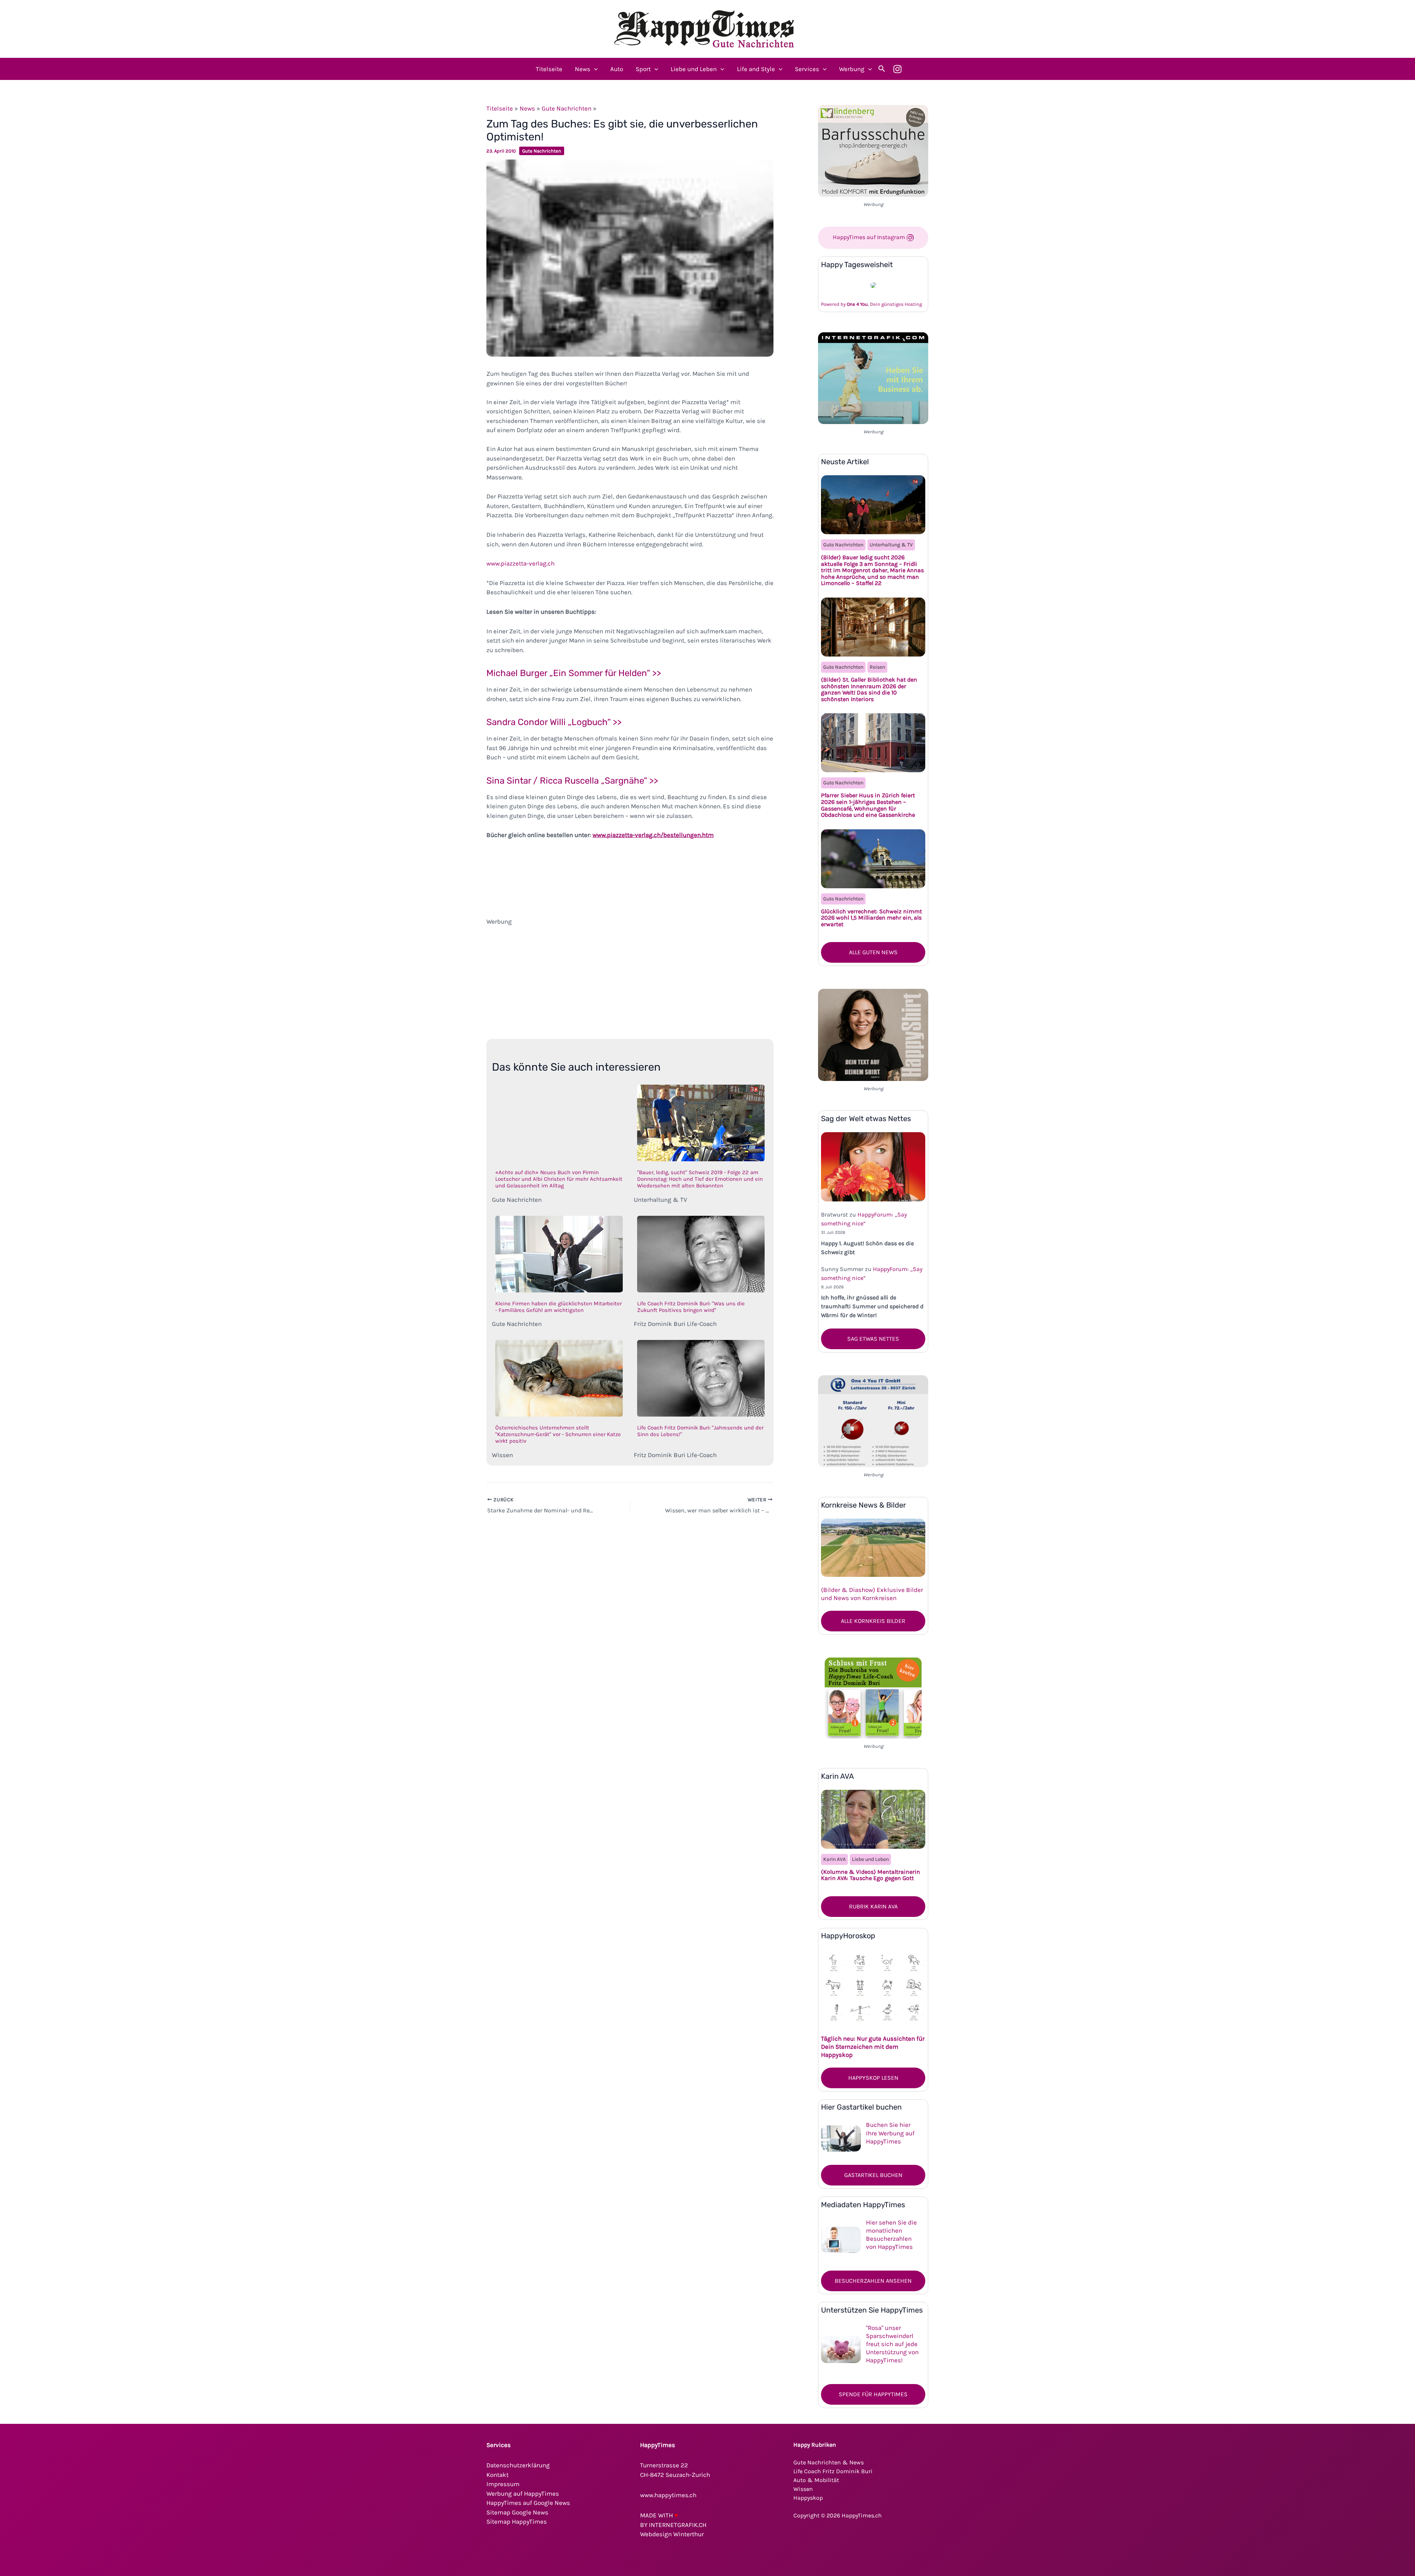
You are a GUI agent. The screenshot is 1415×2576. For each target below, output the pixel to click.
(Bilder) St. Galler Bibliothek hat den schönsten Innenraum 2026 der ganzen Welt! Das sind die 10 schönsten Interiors (869, 689)
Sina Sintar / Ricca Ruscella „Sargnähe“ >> (572, 781)
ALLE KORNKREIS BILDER (873, 1621)
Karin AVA (834, 1859)
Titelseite (549, 69)
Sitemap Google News (517, 2512)
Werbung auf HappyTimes (523, 2493)
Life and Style (756, 69)
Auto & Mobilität (816, 2480)
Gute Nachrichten (567, 108)
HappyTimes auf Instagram (870, 237)
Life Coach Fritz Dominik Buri (833, 2471)
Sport (643, 69)
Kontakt (497, 2475)
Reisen (877, 667)
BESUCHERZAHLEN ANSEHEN (873, 2281)
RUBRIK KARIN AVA (873, 1906)
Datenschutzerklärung (518, 2465)
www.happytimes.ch (668, 2495)
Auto (617, 69)
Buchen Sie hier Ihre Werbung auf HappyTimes (890, 2133)
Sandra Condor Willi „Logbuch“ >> (554, 722)
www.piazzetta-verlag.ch (520, 563)
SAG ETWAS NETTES (873, 1339)
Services (807, 69)
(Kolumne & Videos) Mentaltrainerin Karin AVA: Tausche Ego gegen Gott (871, 1875)
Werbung (852, 69)
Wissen (803, 2489)
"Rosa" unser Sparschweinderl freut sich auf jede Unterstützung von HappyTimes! (892, 2344)
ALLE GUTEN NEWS (873, 952)
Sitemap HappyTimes (517, 2521)
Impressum (503, 2484)
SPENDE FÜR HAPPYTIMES (873, 2394)
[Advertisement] (630, 978)
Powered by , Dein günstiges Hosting (871, 304)
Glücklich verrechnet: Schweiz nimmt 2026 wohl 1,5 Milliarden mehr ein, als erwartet (871, 918)
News (583, 69)
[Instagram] (897, 69)
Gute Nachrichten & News (829, 2462)
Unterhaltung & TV (891, 545)
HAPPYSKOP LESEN (873, 2078)
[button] (594, 69)
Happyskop (808, 2498)
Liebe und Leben (694, 69)
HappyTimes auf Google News (528, 2503)
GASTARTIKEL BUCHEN (873, 2175)
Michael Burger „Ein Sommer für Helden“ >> (574, 673)
